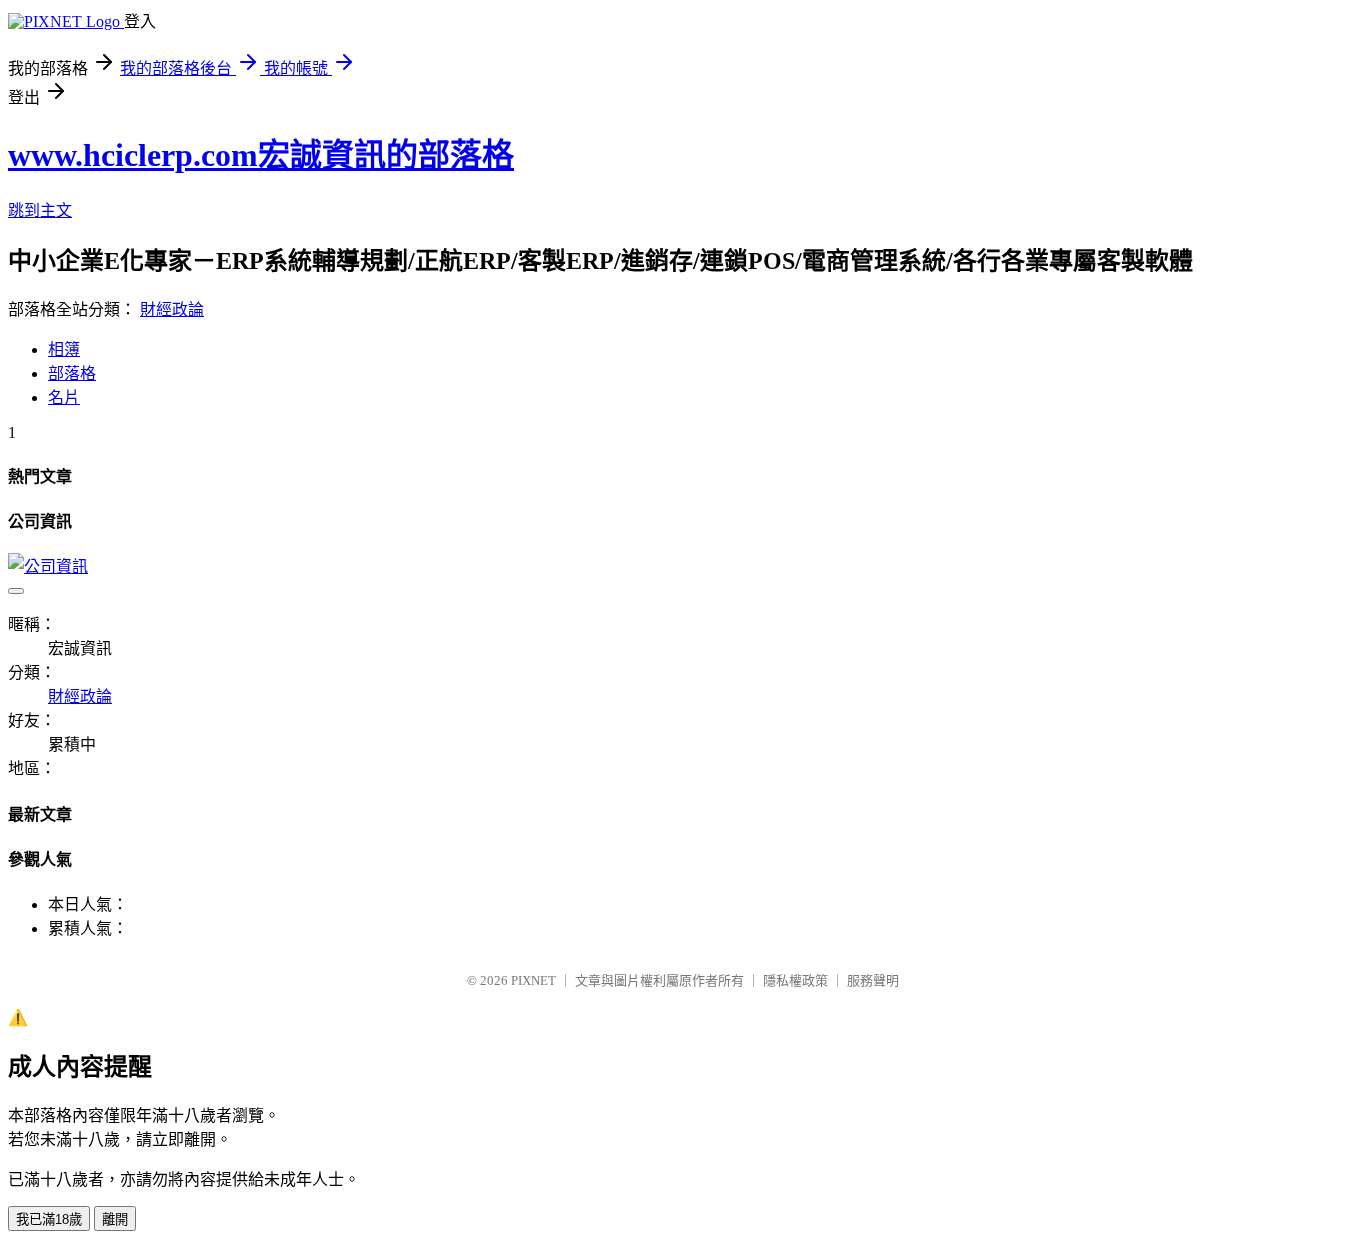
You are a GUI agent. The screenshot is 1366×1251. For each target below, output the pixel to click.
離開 (115, 1219)
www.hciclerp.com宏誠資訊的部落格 (261, 155)
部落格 (72, 373)
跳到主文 (40, 210)
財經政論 (172, 309)
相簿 (64, 349)
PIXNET (533, 980)
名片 (64, 397)
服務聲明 (873, 980)
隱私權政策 (795, 980)
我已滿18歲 (49, 1219)
